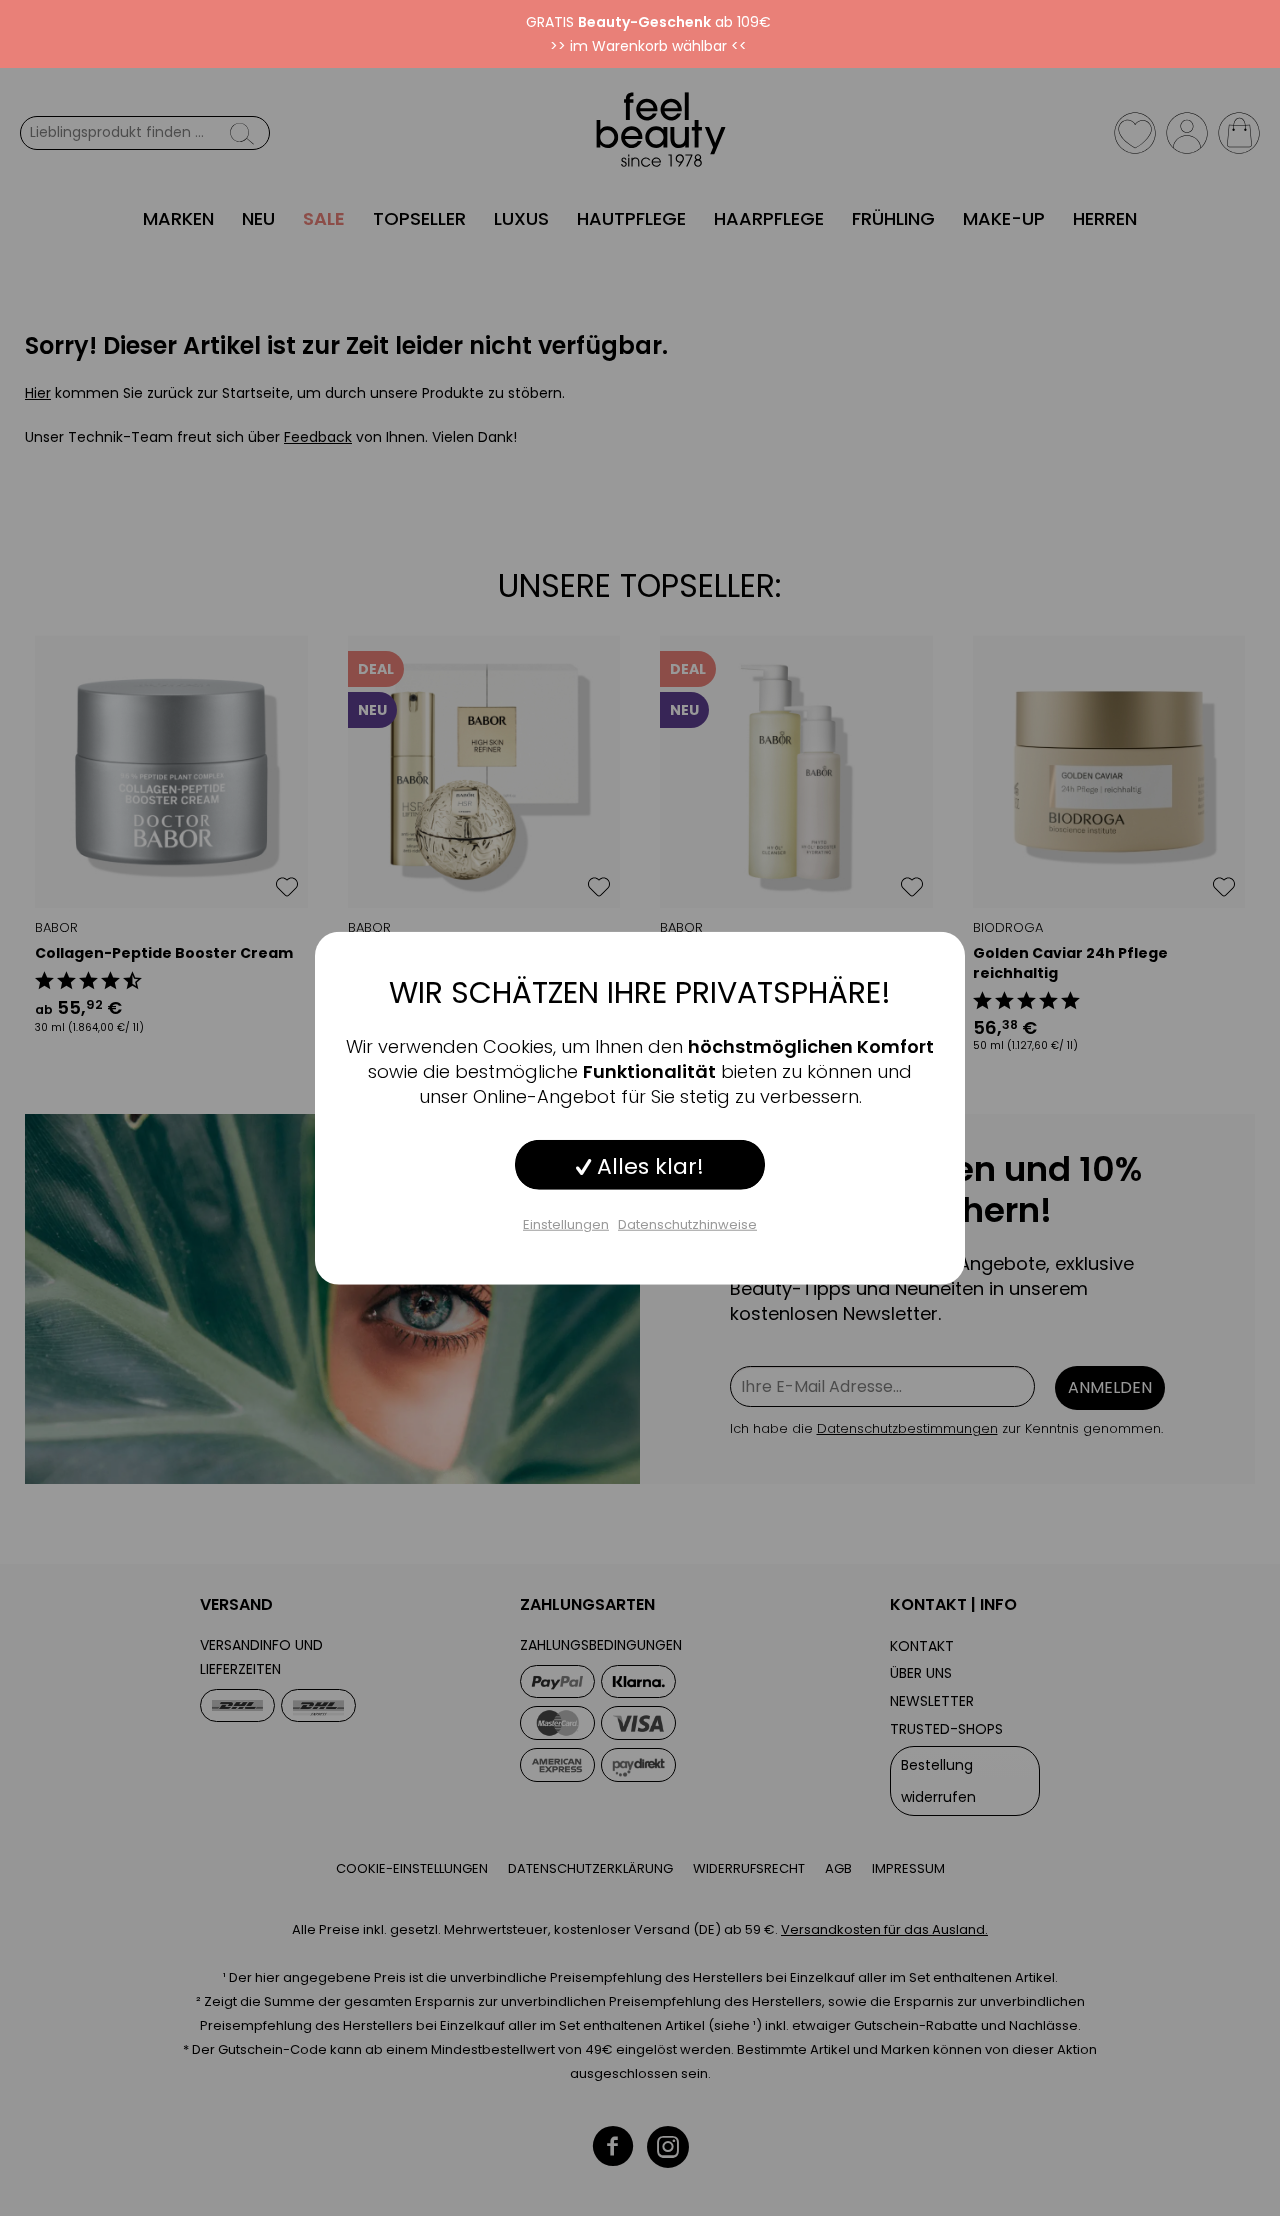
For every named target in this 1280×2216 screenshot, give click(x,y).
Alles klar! (647, 1165)
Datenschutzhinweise (687, 1223)
